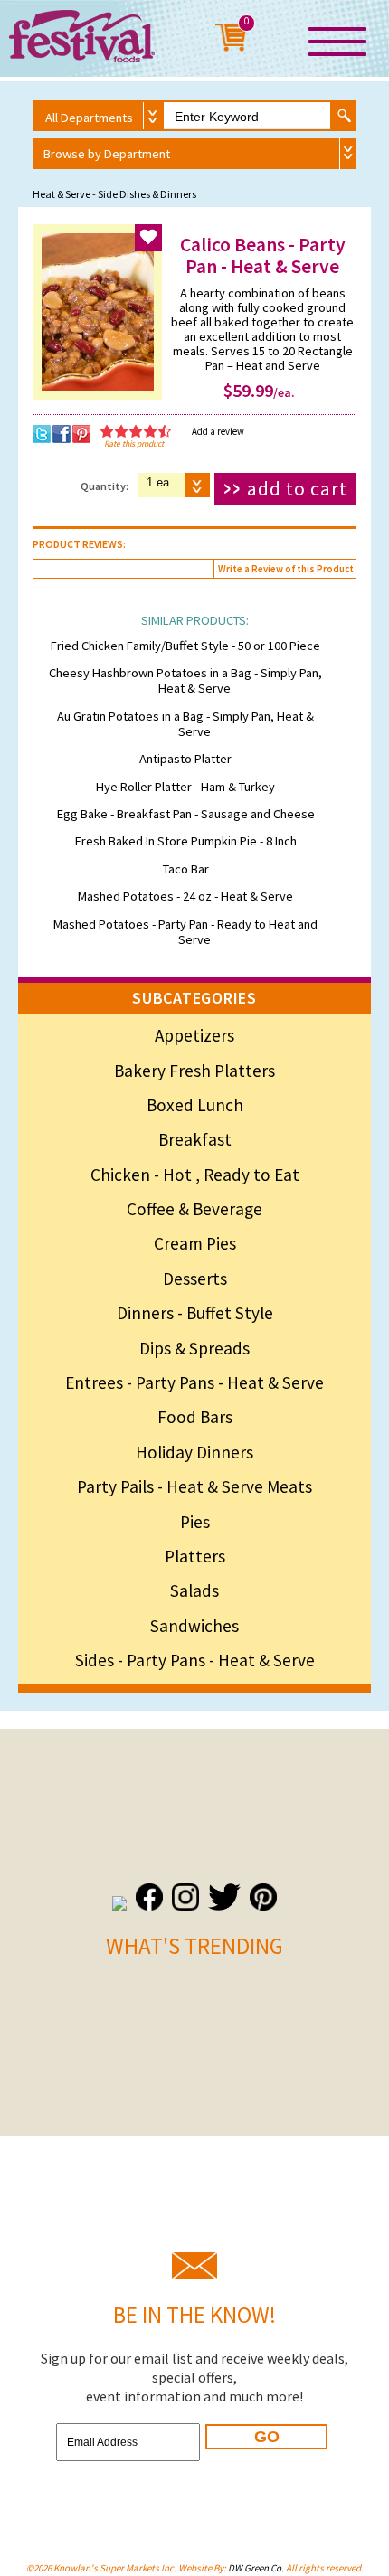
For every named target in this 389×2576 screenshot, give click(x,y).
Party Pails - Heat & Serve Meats (194, 1486)
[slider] (136, 431)
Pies (195, 1522)
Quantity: (104, 486)
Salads (194, 1590)
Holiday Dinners (194, 1452)
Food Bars (195, 1417)
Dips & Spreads (194, 1348)
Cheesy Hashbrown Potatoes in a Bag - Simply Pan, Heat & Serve (185, 680)
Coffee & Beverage (194, 1209)
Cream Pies (195, 1243)
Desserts (195, 1279)
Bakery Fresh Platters (194, 1071)
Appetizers (194, 1035)
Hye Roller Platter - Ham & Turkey (185, 787)
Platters (195, 1556)
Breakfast (195, 1139)
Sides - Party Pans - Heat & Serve (195, 1660)
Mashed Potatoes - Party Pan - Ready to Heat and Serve (185, 932)
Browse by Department (107, 154)
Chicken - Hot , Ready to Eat (195, 1175)
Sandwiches (194, 1626)
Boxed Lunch (195, 1105)
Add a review (218, 431)
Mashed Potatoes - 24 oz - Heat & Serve (185, 896)
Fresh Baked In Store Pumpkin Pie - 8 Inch (186, 841)
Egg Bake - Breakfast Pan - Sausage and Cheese (186, 814)
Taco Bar (186, 869)
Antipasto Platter (185, 759)
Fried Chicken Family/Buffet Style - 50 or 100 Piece (185, 646)
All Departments (89, 118)
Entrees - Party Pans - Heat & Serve (194, 1382)
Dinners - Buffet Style (195, 1313)
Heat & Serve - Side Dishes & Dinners (114, 194)
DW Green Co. (256, 2568)
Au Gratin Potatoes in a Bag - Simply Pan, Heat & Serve (185, 724)
